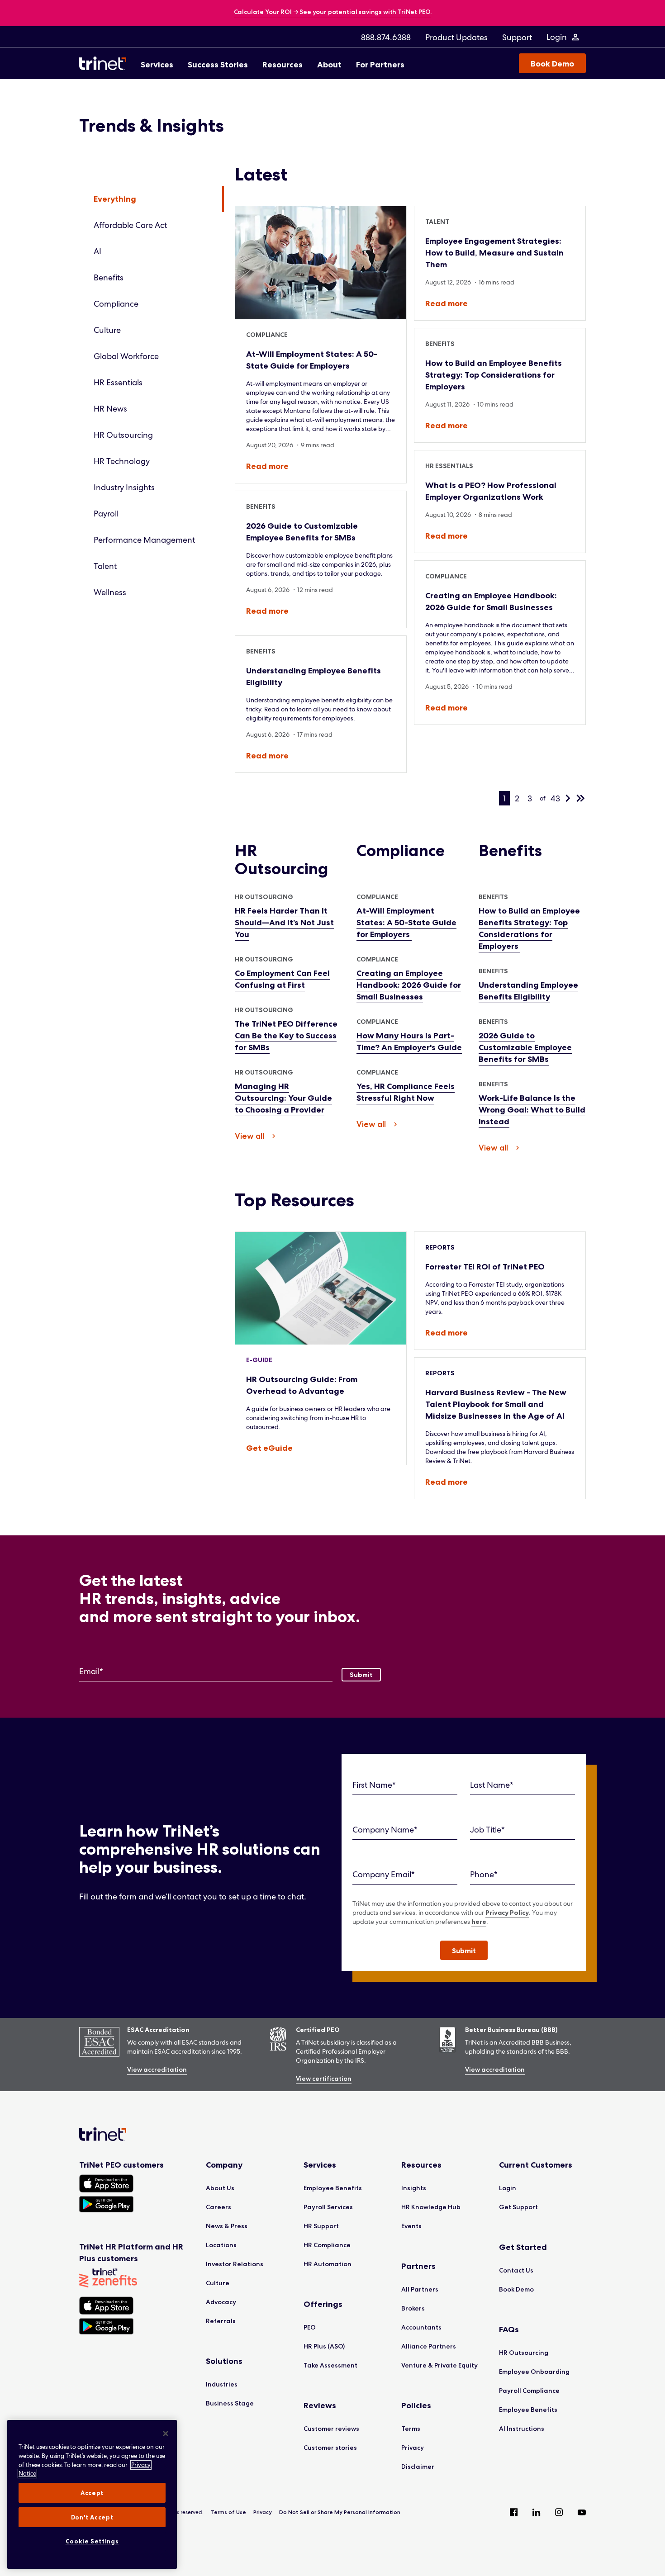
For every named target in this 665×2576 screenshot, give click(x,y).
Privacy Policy (507, 1913)
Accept (92, 2493)
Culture (107, 330)
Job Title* (487, 1830)
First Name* (374, 1785)
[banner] (333, 12)
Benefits (109, 277)
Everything (115, 199)
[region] (92, 2494)
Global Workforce (126, 356)
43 (555, 798)
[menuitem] (386, 37)
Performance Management (144, 540)
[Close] (166, 2434)
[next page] (568, 798)
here (479, 1922)
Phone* (484, 1874)
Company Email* (384, 1874)
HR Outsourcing (123, 435)
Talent (105, 566)
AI (97, 251)
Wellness (110, 592)
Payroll (106, 514)
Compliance (116, 304)
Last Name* (492, 1785)
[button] (464, 1950)
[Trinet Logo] (105, 63)
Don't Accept (92, 2517)
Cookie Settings (92, 2541)
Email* (91, 1671)
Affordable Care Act (130, 225)
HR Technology (122, 461)
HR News (110, 409)
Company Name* (385, 1830)
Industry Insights (124, 487)
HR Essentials (118, 382)
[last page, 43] (580, 798)
